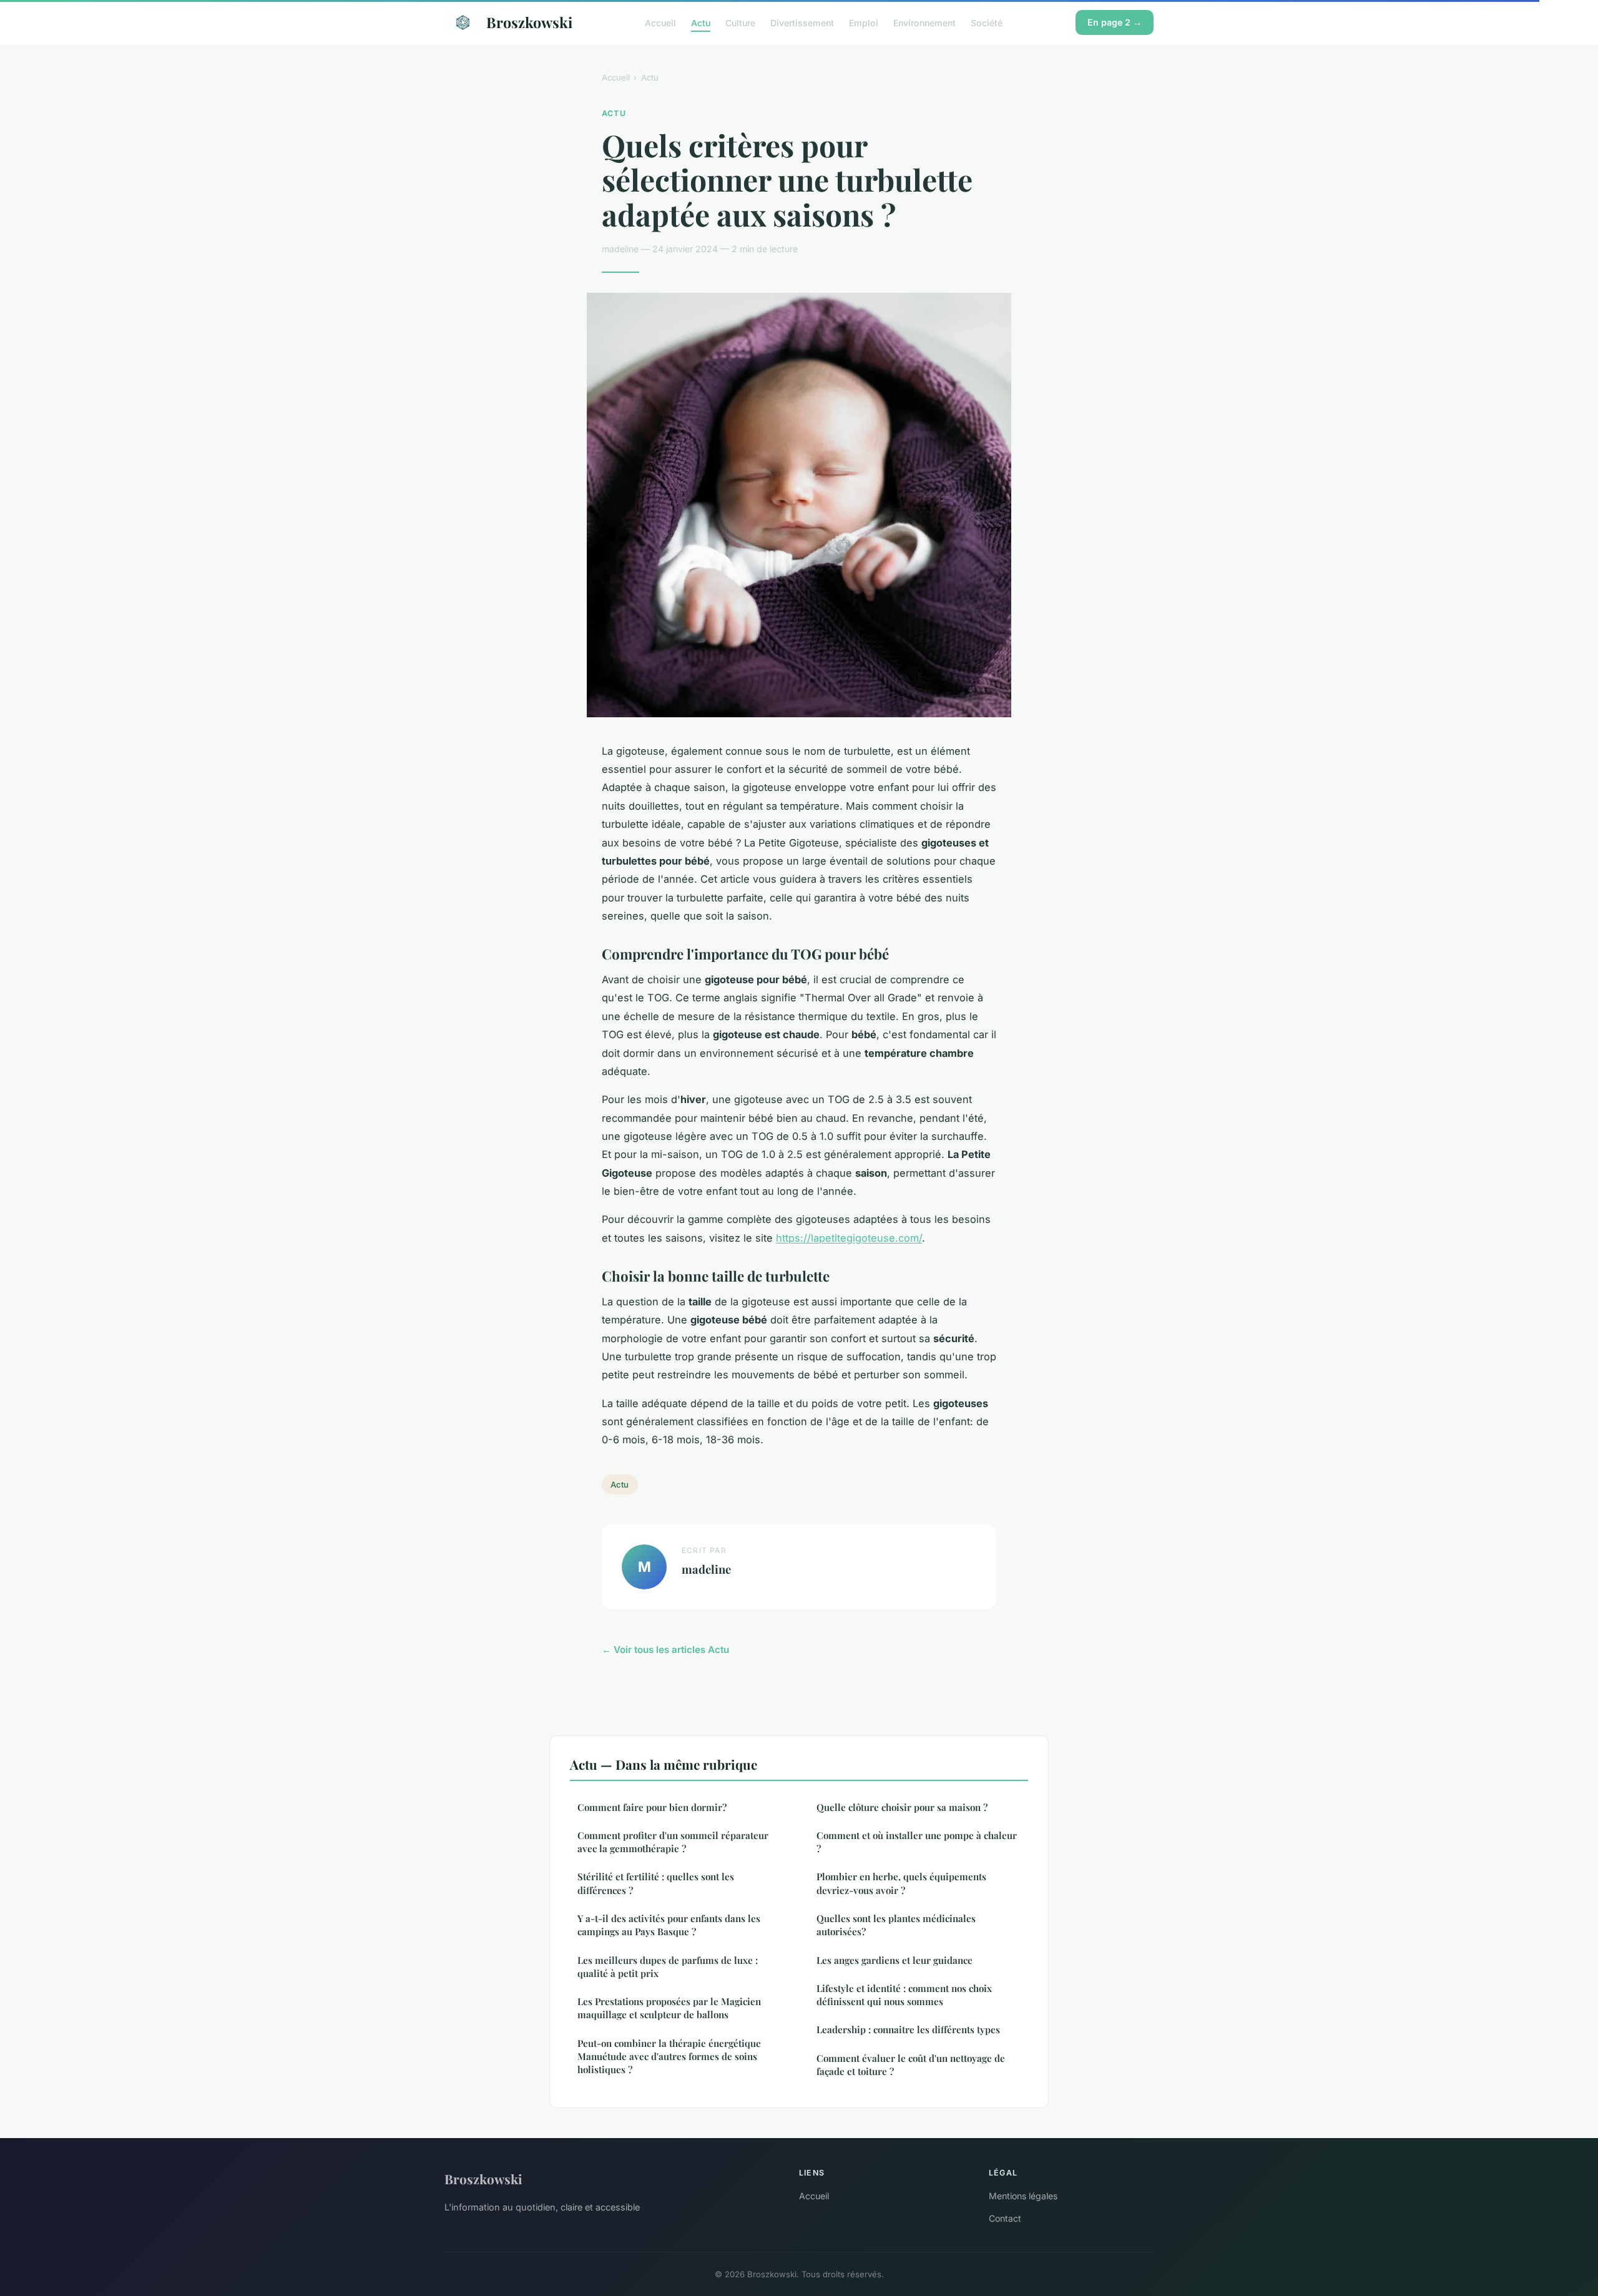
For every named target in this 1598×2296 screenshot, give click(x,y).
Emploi (864, 22)
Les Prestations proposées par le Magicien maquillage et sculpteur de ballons (669, 2008)
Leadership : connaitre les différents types (908, 2029)
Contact (1005, 2218)
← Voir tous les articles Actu (665, 1650)
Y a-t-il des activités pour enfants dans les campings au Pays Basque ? (669, 1925)
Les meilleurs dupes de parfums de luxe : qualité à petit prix (668, 1967)
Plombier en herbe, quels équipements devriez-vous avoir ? (901, 1883)
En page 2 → (1115, 22)
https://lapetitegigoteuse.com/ (849, 1238)
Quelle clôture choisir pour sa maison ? (902, 1807)
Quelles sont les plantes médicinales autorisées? (896, 1925)
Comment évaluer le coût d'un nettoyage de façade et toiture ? (911, 2065)
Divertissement (802, 22)
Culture (740, 22)
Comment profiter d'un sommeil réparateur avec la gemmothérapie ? (673, 1842)
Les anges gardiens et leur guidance (895, 1960)
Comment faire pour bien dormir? (652, 1807)
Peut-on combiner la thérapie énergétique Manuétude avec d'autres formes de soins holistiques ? (669, 2057)
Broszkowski (529, 22)
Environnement (924, 22)
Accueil (660, 22)
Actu (701, 22)
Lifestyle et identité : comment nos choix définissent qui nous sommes (904, 1995)
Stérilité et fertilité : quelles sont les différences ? (656, 1883)
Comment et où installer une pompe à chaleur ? (917, 1842)
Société (987, 22)
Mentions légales (1023, 2196)
